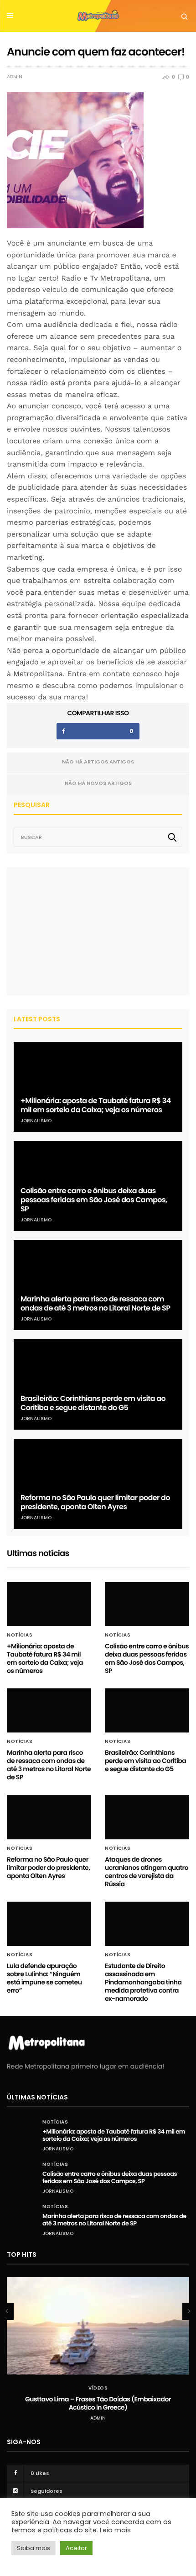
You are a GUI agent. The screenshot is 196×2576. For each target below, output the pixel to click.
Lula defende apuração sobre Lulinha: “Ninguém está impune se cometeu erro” (44, 1978)
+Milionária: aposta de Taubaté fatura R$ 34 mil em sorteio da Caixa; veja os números (96, 1105)
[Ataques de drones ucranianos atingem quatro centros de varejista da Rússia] (147, 1817)
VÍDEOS (98, 2388)
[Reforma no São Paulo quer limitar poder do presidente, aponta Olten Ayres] (98, 1484)
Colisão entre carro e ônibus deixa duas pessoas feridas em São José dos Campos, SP (94, 1200)
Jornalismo (36, 1121)
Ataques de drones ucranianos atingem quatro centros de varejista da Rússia (147, 1872)
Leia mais (115, 2530)
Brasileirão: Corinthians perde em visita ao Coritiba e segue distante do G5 (93, 1403)
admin (15, 77)
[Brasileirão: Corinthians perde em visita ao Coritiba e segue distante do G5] (98, 1384)
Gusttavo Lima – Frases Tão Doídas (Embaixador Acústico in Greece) (98, 2403)
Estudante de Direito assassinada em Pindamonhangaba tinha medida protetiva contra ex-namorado (143, 1982)
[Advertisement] (82, 931)
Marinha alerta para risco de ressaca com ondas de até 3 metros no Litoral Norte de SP (95, 1303)
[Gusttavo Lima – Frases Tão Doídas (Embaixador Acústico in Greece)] (98, 2326)
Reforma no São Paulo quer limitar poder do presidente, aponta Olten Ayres (95, 1502)
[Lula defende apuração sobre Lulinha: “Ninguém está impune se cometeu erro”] (49, 1924)
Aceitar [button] (76, 2548)
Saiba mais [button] (34, 2548)
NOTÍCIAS (20, 1635)
